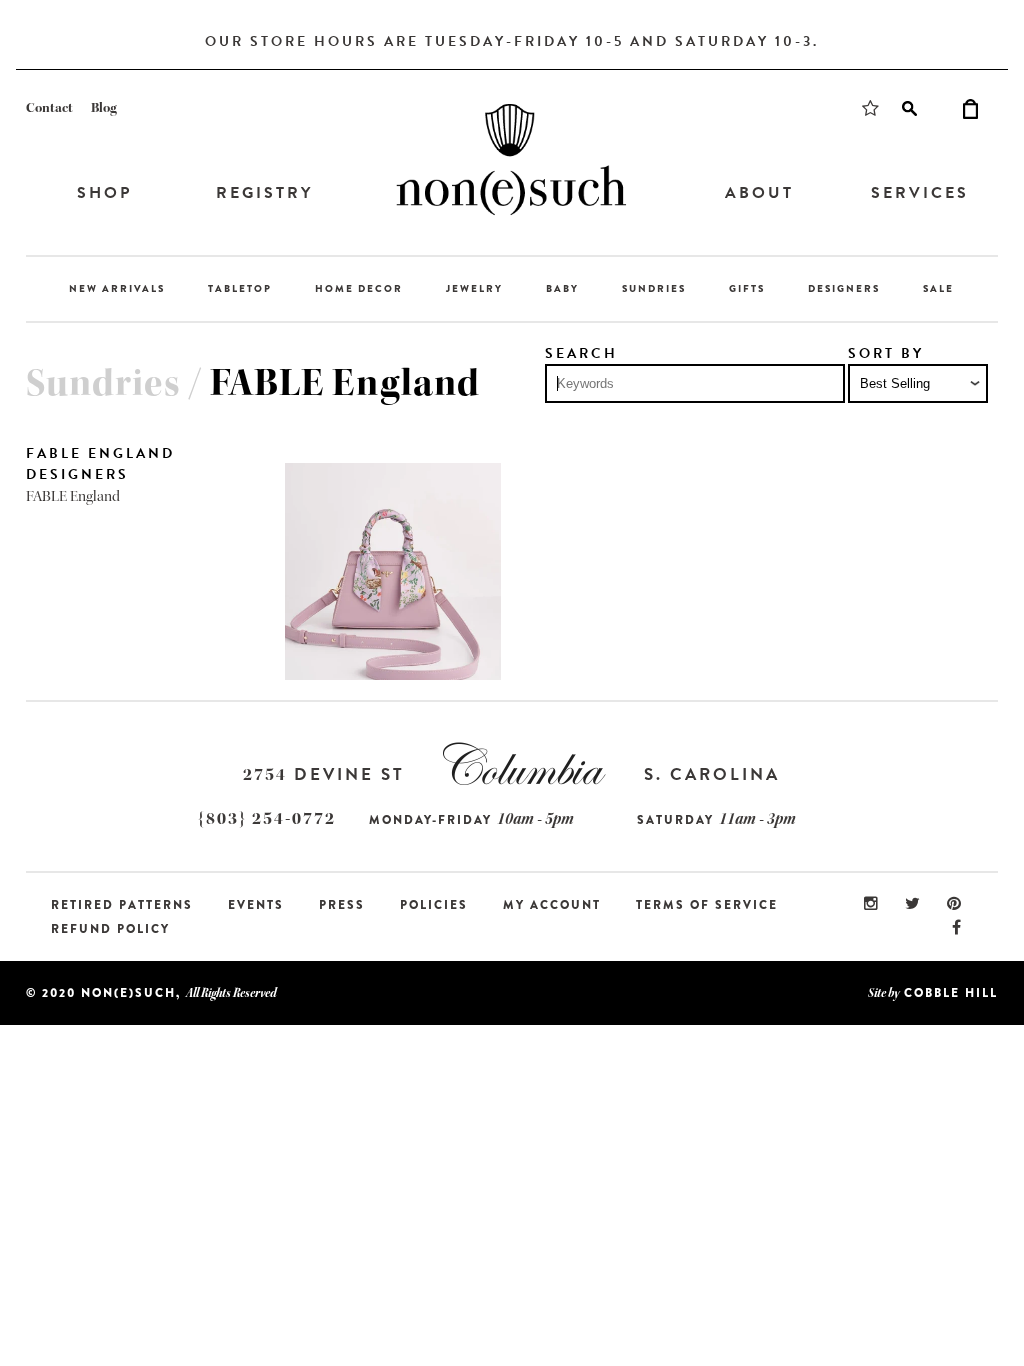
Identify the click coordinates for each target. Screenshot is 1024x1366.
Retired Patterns (122, 905)
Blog (104, 108)
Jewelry (474, 288)
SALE (938, 288)
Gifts (747, 288)
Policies (434, 905)
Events (256, 905)
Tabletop (240, 288)
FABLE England (73, 496)
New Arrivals (117, 288)
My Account (552, 905)
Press (342, 905)
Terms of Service (707, 905)
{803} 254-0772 (267, 818)
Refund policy (110, 929)
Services (920, 193)
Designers (844, 288)
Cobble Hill (951, 993)
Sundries (654, 288)
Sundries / (118, 383)
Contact (49, 108)
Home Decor (359, 288)
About (759, 193)
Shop (104, 193)
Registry (264, 193)
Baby (562, 288)
